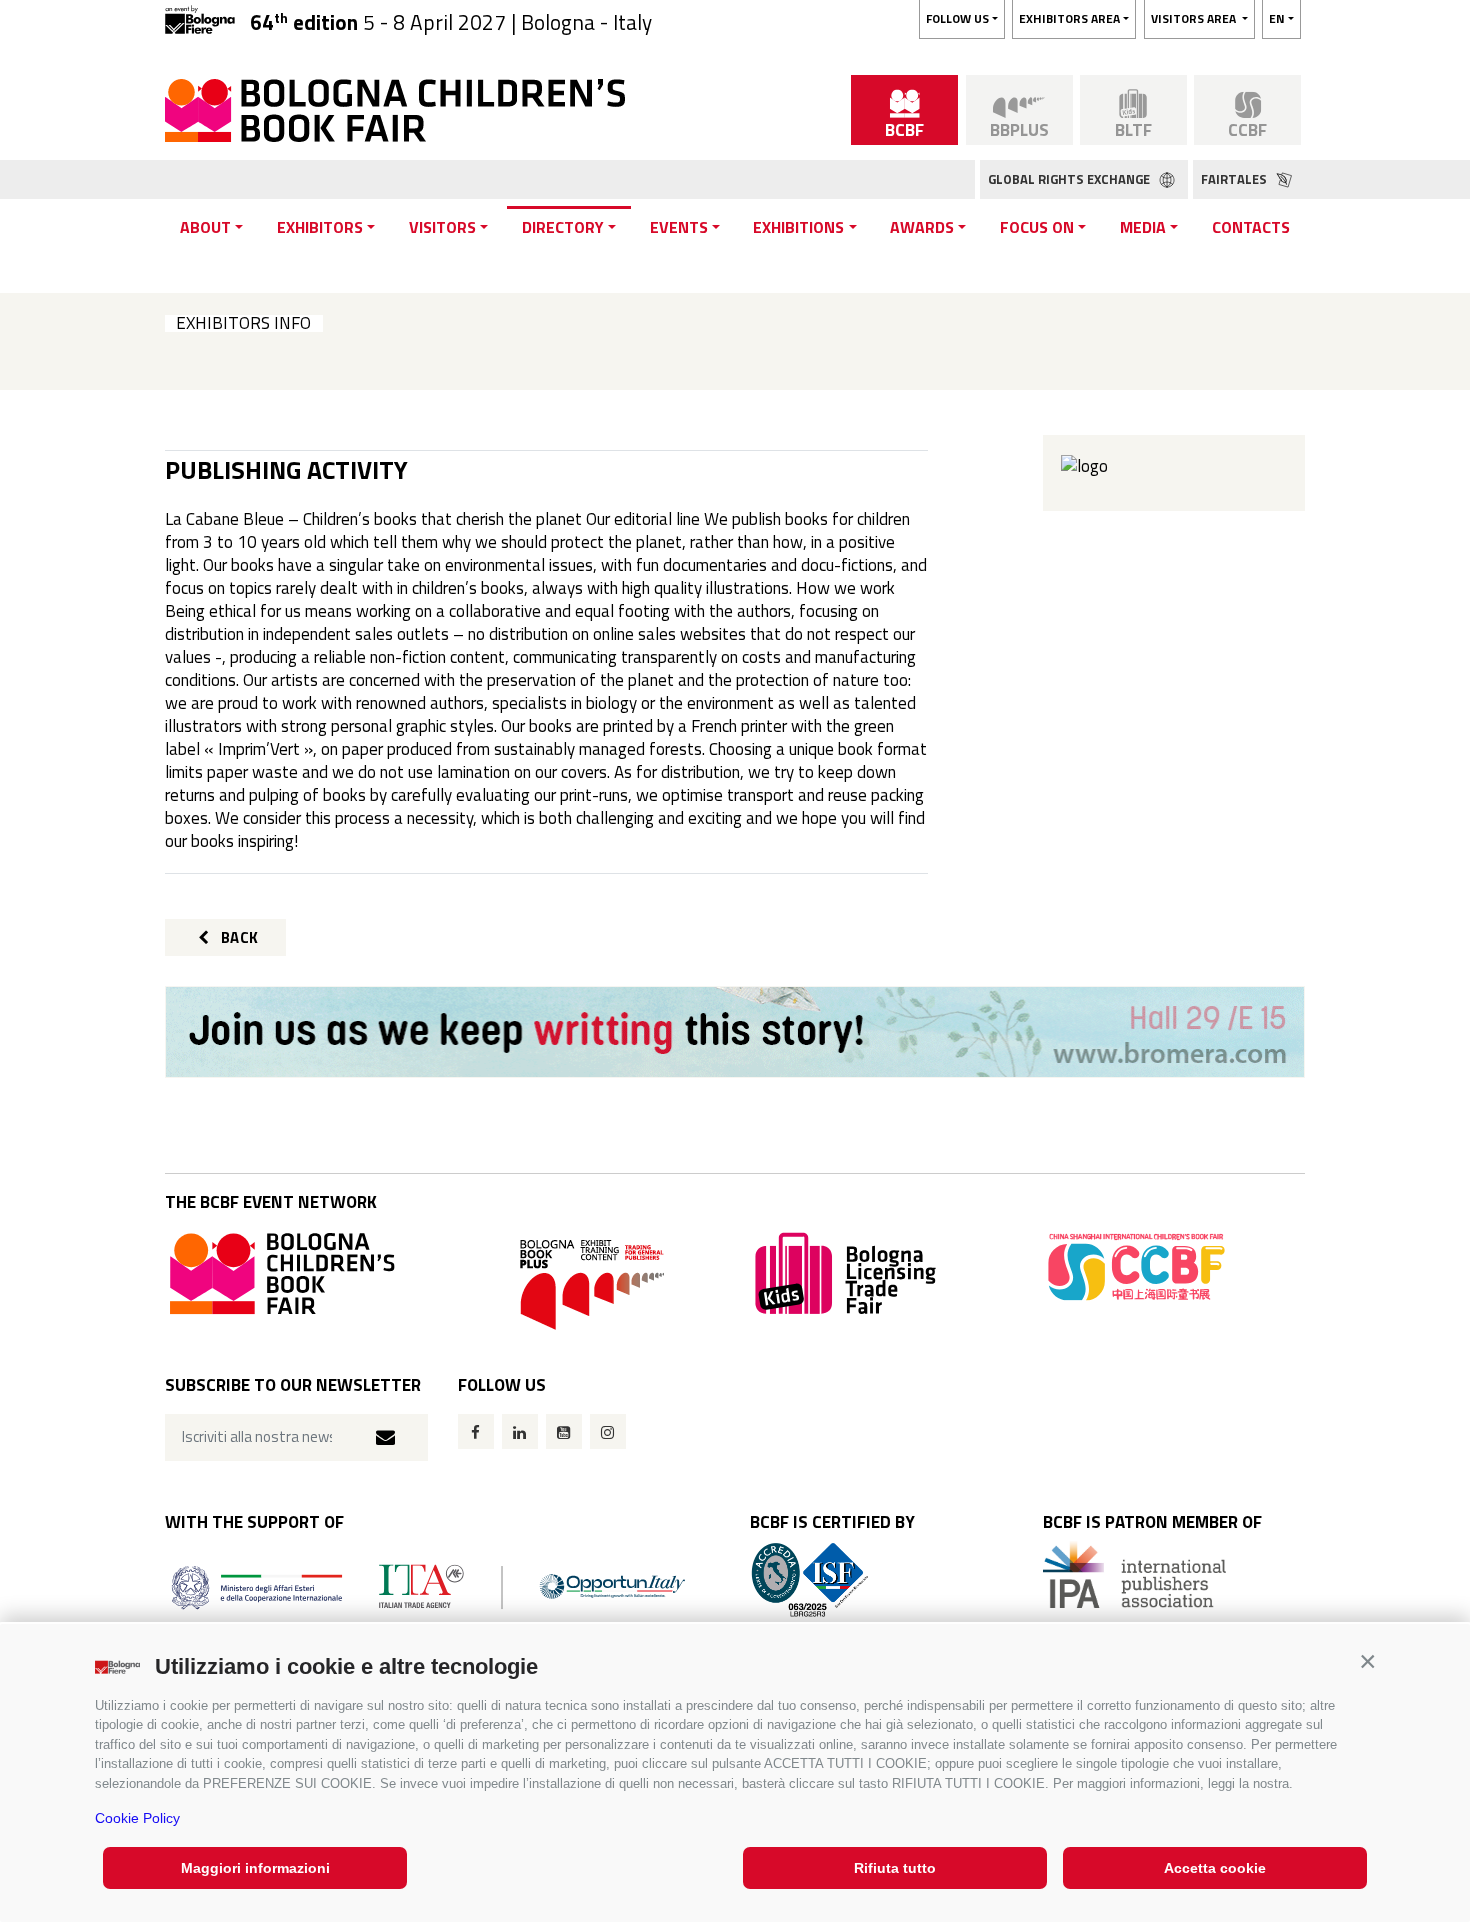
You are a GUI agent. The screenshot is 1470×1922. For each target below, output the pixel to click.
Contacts (1251, 227)
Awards (922, 227)
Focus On (1037, 227)
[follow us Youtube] (564, 1431)
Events (679, 227)
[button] (1367, 1661)
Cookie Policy (137, 1818)
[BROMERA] (735, 1032)
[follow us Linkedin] (520, 1431)
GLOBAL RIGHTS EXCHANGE (1070, 179)
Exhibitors (320, 227)
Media (1143, 227)
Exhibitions (798, 227)
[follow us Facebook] (476, 1431)
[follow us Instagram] (608, 1431)
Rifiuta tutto (895, 1868)
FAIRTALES (1235, 179)
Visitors (442, 227)
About (205, 227)
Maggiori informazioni (255, 1868)
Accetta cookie (1215, 1868)
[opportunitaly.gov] (428, 1585)
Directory (563, 227)
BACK (238, 937)
